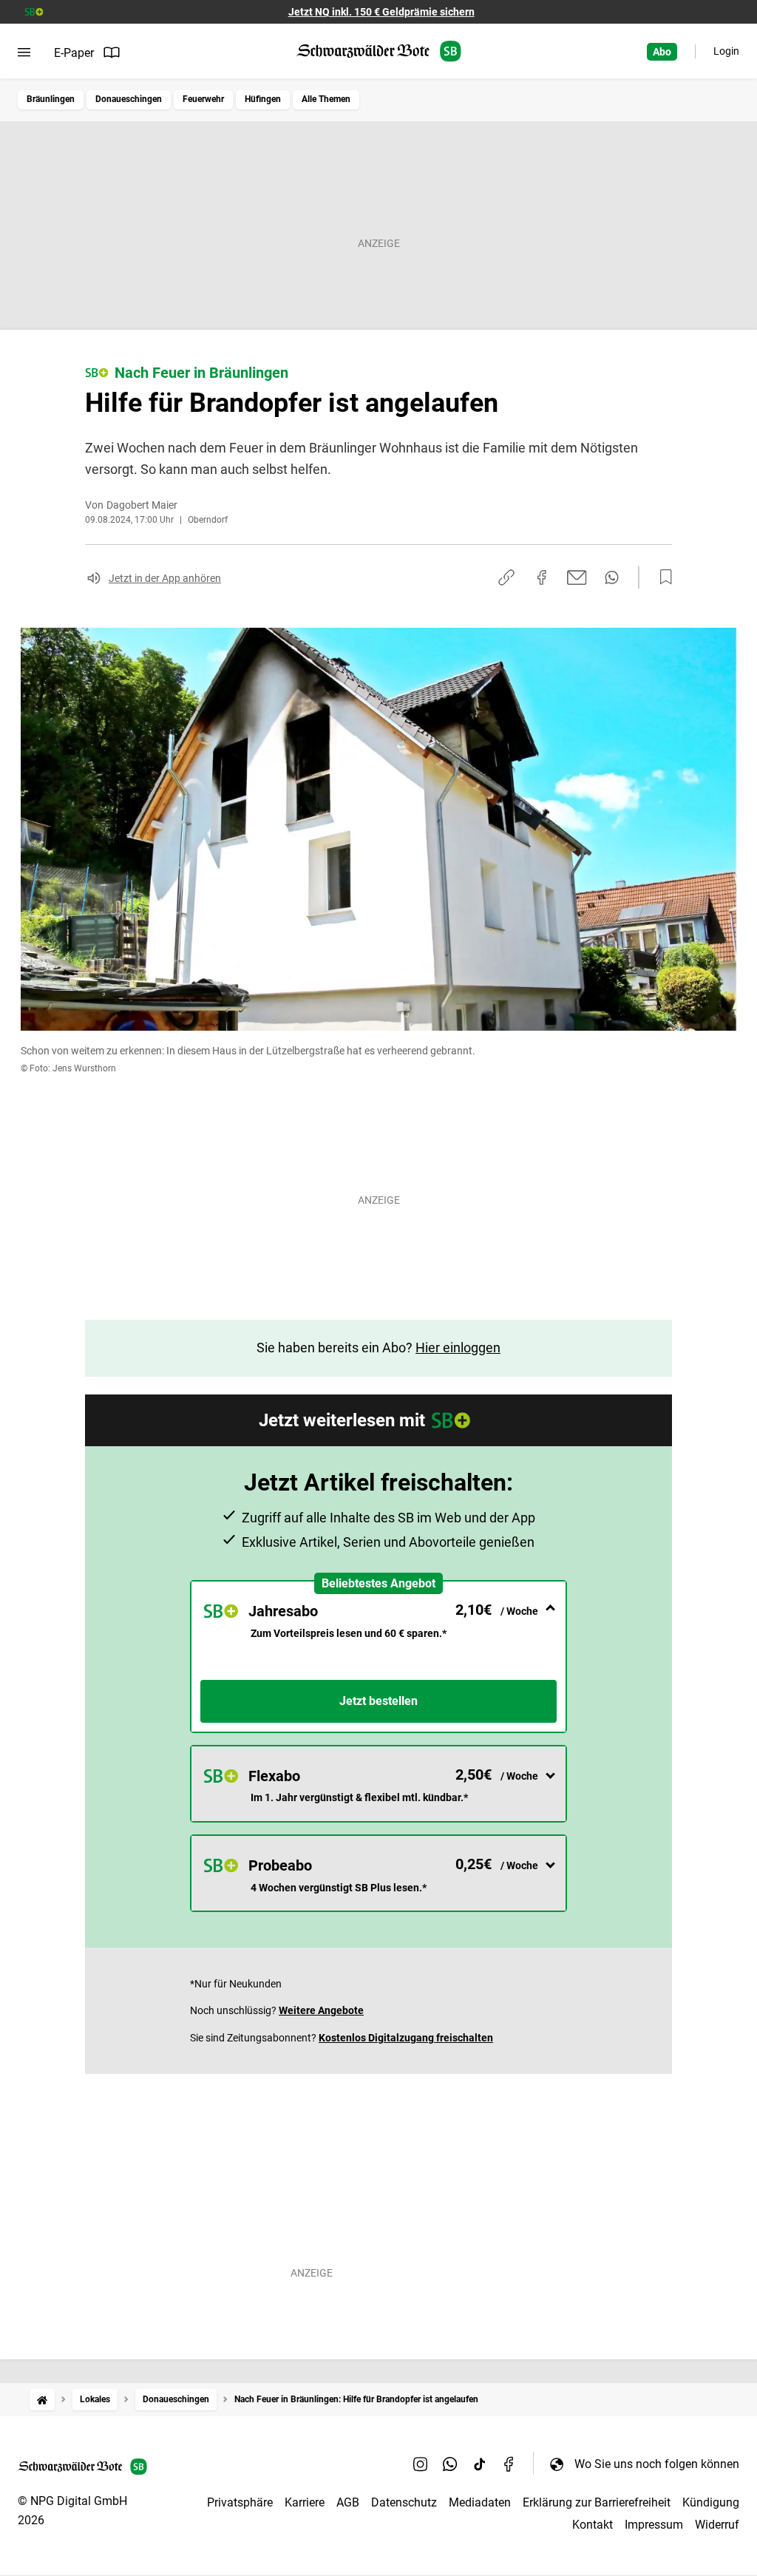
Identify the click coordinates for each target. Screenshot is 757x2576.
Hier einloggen (458, 1348)
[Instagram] (421, 2464)
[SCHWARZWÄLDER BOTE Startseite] (379, 51)
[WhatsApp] (450, 2464)
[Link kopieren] (506, 577)
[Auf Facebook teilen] (542, 577)
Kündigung (711, 2502)
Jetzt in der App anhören (165, 578)
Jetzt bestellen (378, 1701)
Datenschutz (404, 2502)
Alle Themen (326, 99)
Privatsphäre (240, 2502)
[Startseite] (42, 2400)
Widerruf (717, 2525)
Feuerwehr (203, 99)
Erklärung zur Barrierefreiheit (597, 2502)
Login (726, 51)
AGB (348, 2502)
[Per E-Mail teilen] (577, 577)
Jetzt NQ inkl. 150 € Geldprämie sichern (381, 12)
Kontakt (593, 2525)
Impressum (654, 2525)
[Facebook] (509, 2464)
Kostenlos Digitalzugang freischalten (406, 2038)
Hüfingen (263, 99)
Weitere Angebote (321, 2010)
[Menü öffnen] (24, 52)
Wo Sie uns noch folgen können (657, 2464)
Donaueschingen (129, 99)
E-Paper (74, 53)
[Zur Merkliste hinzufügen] (662, 577)
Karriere (305, 2502)
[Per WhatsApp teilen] (612, 577)
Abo (662, 52)
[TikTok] (480, 2464)
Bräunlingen (51, 99)
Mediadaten (480, 2502)
